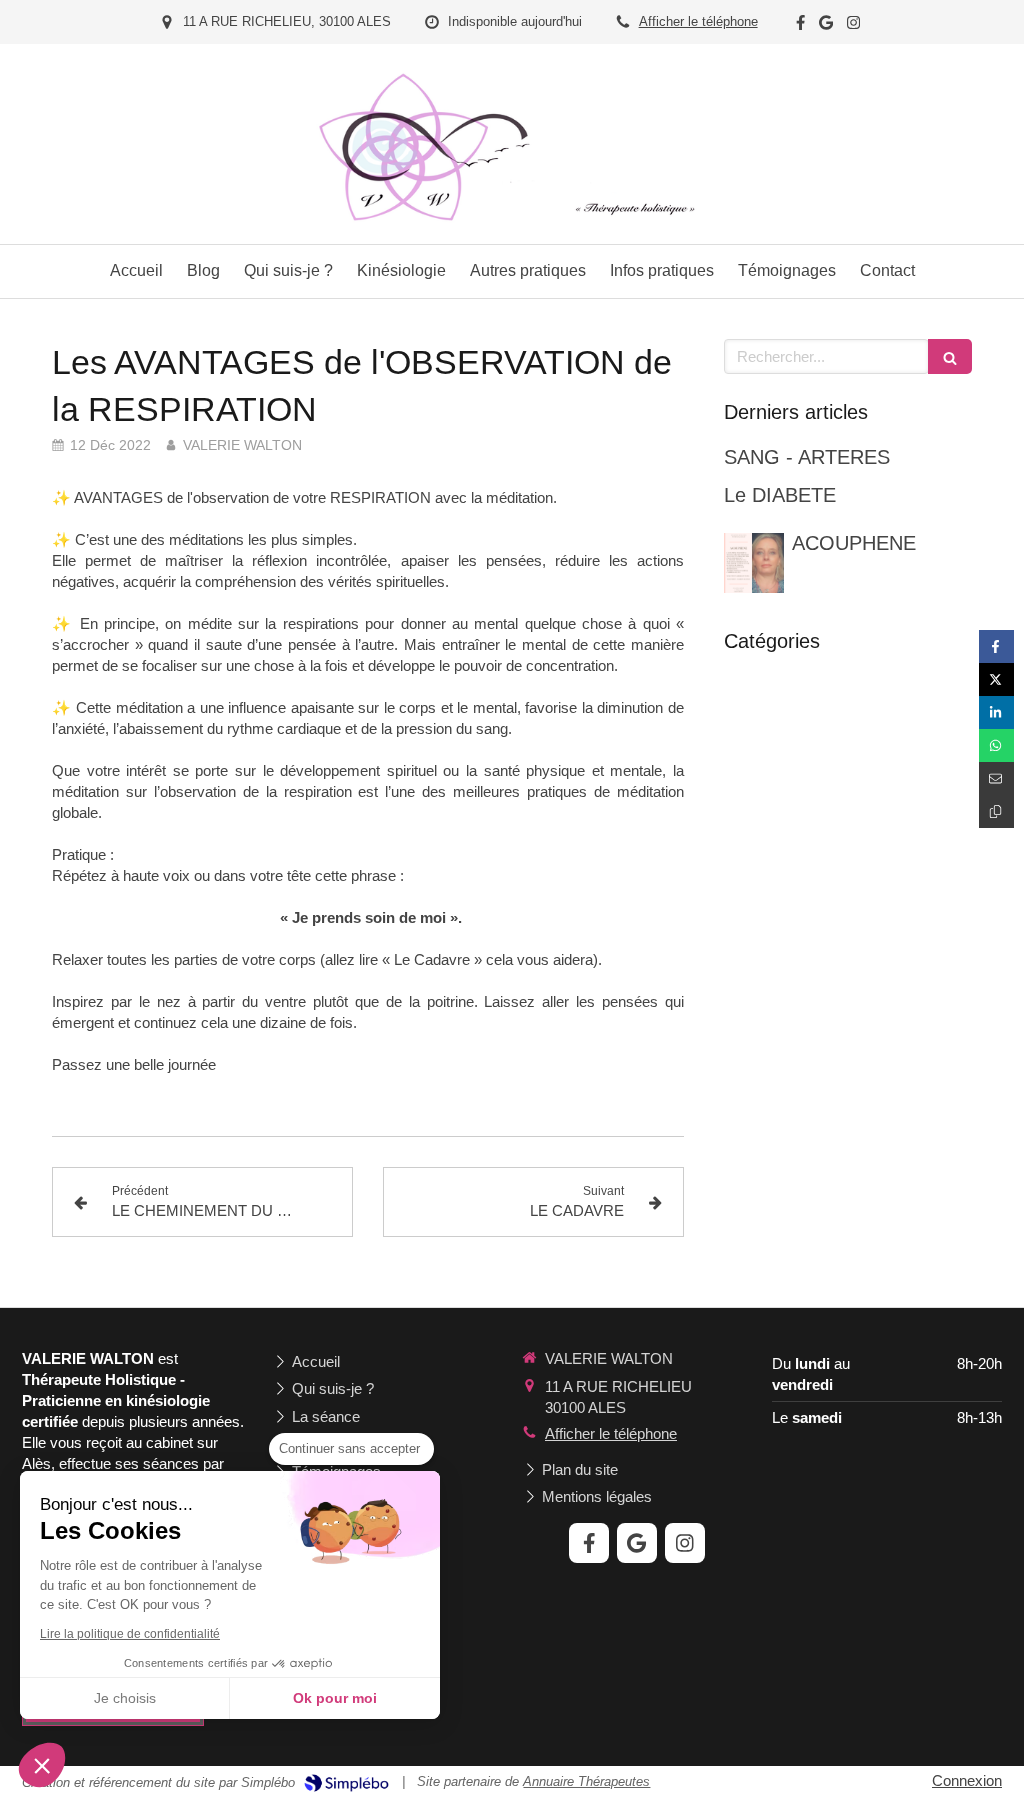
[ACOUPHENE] (754, 563)
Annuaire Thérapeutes (586, 1781)
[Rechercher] (950, 356)
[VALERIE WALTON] (512, 228)
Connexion (967, 1780)
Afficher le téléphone (698, 21)
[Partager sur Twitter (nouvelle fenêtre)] (996, 679)
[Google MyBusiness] (826, 26)
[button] (42, 1765)
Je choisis (125, 1698)
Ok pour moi (335, 1698)
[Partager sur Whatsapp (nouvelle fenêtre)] (996, 745)
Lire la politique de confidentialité (130, 1634)
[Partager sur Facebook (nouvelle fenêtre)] (996, 646)
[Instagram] (853, 26)
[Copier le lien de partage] (996, 811)
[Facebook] (800, 26)
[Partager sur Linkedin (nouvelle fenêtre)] (996, 712)
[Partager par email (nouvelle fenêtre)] (996, 778)
